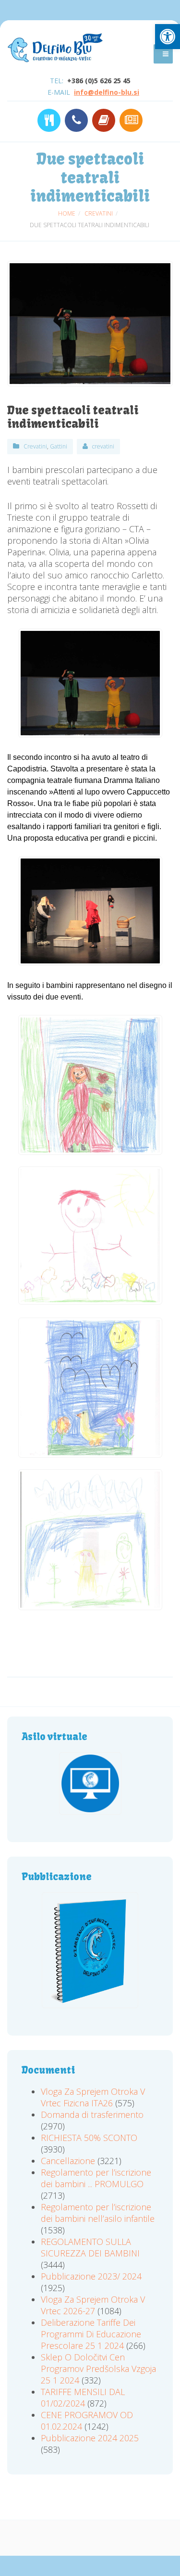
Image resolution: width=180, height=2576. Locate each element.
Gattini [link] (59, 446)
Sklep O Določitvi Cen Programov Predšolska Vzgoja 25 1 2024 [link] (98, 2369)
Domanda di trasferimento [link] (92, 2115)
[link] (168, 37)
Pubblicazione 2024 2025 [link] (90, 2438)
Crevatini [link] (35, 446)
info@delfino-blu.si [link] (107, 92)
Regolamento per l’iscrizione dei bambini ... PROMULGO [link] (96, 2178)
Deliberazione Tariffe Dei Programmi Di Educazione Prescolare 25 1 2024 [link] (91, 2334)
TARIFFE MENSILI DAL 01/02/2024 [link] (83, 2397)
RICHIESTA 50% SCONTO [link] (89, 2138)
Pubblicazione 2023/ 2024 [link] (91, 2276)
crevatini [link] (103, 446)
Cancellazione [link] (68, 2161)
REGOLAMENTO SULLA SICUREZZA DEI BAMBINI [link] (90, 2247)
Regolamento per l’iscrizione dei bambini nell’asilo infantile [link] (98, 2213)
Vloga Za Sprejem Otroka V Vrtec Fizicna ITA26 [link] (93, 2097)
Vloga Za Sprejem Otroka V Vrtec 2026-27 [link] (93, 2305)
